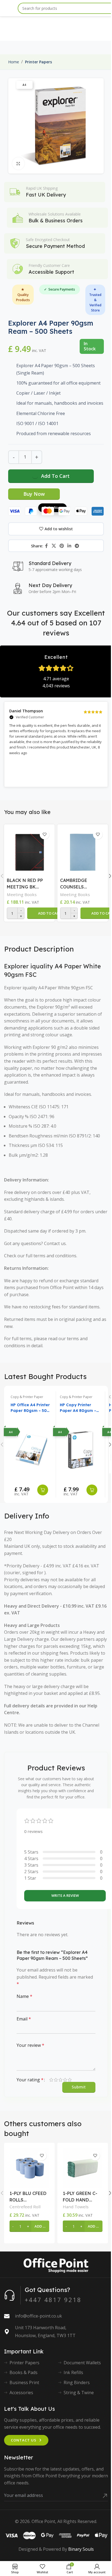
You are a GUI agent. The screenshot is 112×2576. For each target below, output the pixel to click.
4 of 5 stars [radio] (65, 2080)
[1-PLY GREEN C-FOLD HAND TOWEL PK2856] (83, 2168)
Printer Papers (38, 62)
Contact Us (24, 2440)
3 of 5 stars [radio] (60, 2080)
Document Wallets (82, 2363)
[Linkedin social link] (69, 546)
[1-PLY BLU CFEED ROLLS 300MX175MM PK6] (29, 2168)
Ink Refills (73, 2372)
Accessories (21, 2393)
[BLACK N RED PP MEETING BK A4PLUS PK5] (29, 851)
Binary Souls (81, 2549)
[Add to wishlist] (44, 835)
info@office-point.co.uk (38, 2316)
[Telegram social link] (77, 546)
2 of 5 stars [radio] (56, 2080)
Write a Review (65, 1895)
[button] (50, 913)
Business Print (24, 2382)
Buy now (34, 494)
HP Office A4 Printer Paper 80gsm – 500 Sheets (30, 1408)
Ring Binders (77, 2382)
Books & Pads (24, 2372)
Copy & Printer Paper (27, 1397)
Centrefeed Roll (25, 2207)
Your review (30, 2045)
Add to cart (55, 476)
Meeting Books (22, 894)
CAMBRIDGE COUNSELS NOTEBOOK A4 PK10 (77, 884)
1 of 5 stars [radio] (51, 2080)
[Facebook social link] (46, 546)
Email (24, 2019)
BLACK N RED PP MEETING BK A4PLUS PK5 (25, 884)
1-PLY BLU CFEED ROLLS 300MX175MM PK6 (28, 2197)
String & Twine (79, 2393)
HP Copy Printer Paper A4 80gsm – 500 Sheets (78, 1408)
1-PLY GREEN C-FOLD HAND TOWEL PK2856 (80, 2197)
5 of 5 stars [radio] (70, 2080)
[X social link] (54, 546)
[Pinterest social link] (62, 546)
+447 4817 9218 (53, 2300)
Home (14, 62)
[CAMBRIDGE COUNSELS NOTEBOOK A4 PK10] (83, 851)
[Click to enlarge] (18, 163)
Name (24, 1996)
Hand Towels (76, 2207)
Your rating (30, 2080)
